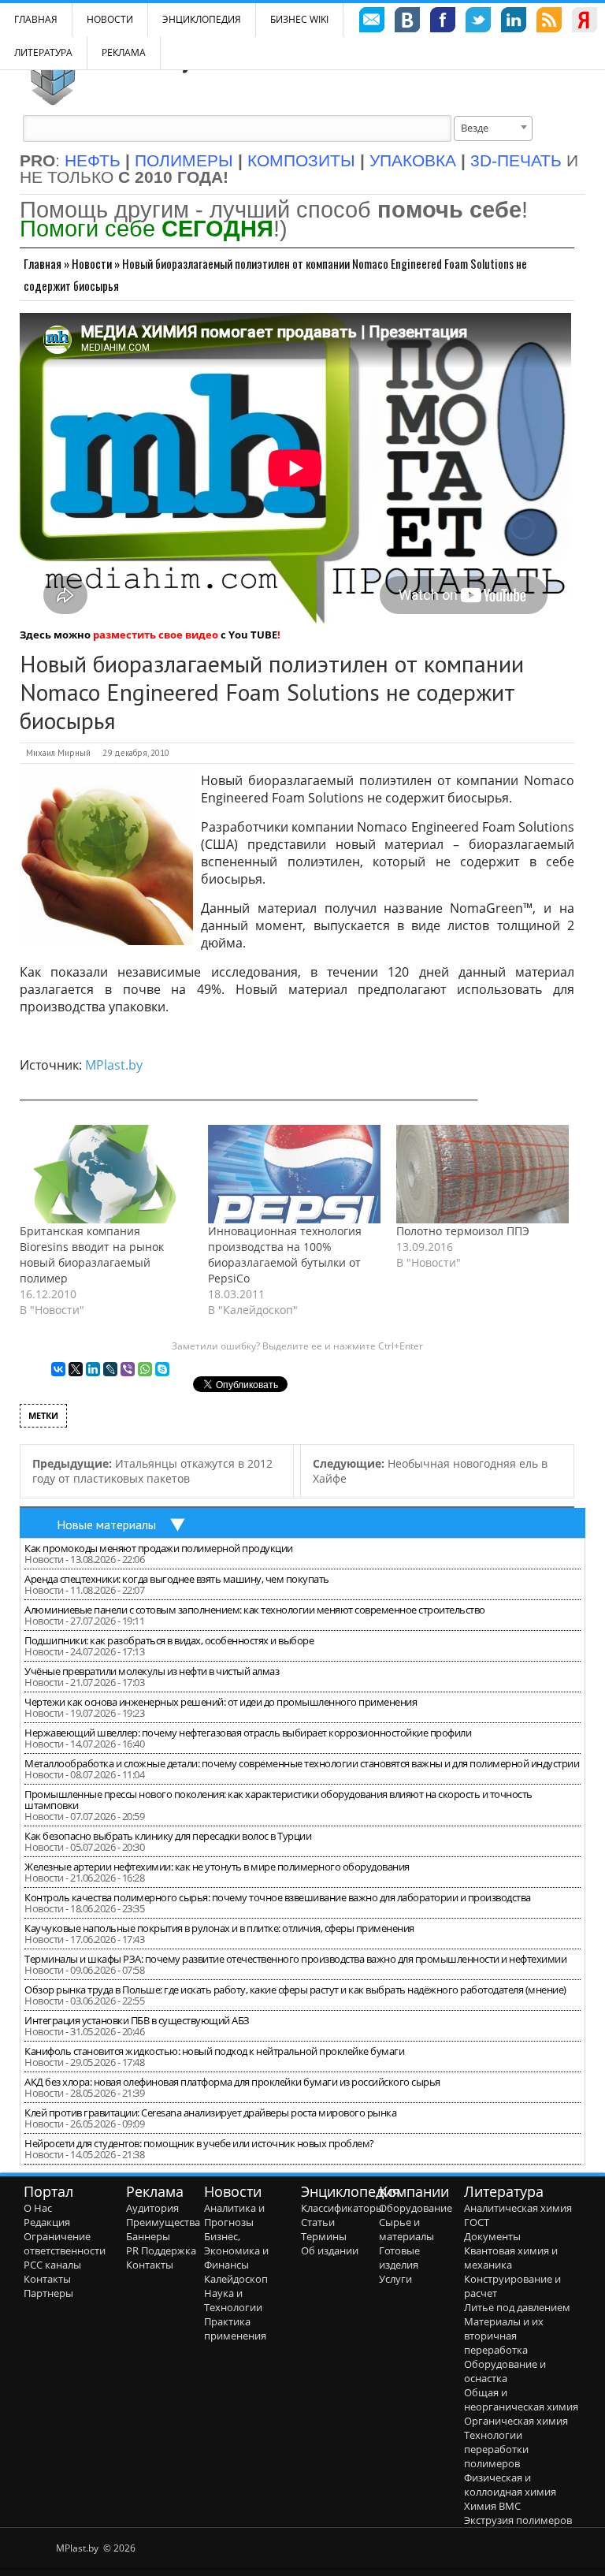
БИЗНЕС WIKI (299, 19)
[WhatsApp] (145, 1369)
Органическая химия (516, 2421)
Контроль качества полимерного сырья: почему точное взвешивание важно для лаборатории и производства (278, 1897)
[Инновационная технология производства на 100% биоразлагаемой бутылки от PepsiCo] (294, 1174)
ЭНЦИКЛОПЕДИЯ (202, 19)
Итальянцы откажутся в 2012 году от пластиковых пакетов (152, 1471)
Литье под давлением (517, 2307)
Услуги (395, 2279)
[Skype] (162, 1369)
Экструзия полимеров (518, 2520)
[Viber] (128, 1369)
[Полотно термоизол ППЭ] (483, 1174)
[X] (76, 1369)
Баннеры (148, 2236)
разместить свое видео (156, 635)
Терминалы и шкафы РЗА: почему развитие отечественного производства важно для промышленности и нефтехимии (295, 1959)
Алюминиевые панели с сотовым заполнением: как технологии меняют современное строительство (255, 1610)
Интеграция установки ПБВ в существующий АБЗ (137, 2020)
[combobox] (493, 128)
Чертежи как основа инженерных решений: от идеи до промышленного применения (221, 1702)
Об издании (330, 2250)
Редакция (47, 2222)
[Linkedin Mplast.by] (514, 22)
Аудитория (152, 2208)
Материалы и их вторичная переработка (504, 2336)
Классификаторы (342, 2208)
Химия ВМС (492, 2506)
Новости (110, 19)
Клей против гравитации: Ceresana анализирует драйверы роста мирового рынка (210, 2113)
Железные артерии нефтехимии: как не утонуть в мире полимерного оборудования (217, 1867)
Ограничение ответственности (65, 2243)
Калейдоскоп (236, 2279)
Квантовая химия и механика (511, 2258)
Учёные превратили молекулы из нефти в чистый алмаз (152, 1671)
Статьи (318, 2222)
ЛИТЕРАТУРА (43, 52)
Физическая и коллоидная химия (510, 2485)
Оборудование (416, 2208)
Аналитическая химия (518, 2208)
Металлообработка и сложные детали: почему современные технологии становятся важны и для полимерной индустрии (302, 1763)
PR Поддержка (161, 2250)
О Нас (38, 2208)
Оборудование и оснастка (505, 2371)
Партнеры (48, 2293)
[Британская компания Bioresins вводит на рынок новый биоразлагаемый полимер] (106, 1174)
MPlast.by (114, 1065)
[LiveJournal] (110, 1369)
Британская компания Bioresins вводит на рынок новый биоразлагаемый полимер (92, 1254)
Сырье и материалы (406, 2229)
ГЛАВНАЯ (36, 19)
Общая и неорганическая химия (521, 2399)
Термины (324, 2236)
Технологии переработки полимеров (496, 2449)
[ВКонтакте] (58, 1369)
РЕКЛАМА (124, 52)
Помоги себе (147, 228)
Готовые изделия (399, 2258)
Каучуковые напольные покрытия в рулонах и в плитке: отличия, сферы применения (219, 1928)
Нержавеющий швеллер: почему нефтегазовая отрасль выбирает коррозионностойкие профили (248, 1733)
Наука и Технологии (233, 2300)
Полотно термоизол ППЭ (463, 1231)
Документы (492, 2236)
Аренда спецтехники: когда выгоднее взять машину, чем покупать (177, 1579)
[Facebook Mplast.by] (443, 22)
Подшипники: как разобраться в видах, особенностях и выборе (169, 1640)
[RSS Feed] (549, 22)
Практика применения (235, 2328)
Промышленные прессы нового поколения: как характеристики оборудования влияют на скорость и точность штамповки (278, 1800)
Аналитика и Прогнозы (234, 2215)
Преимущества (163, 2222)
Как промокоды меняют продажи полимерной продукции (159, 1548)
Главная (43, 263)
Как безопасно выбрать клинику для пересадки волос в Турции (168, 1836)
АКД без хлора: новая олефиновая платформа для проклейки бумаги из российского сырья (232, 2082)
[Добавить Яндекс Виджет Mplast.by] (585, 22)
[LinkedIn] (93, 1369)
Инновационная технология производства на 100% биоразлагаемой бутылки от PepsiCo (285, 1254)
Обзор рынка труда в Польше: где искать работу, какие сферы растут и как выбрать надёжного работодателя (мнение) (295, 1990)
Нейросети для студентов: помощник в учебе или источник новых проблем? (199, 2143)
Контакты (47, 2279)
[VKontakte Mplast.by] (407, 22)
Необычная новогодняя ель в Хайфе (430, 1471)
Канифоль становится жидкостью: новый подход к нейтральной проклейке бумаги (214, 2051)
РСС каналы (52, 2265)
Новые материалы (106, 1524)
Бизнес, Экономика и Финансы (236, 2250)
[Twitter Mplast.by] (478, 22)
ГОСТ (477, 2222)
